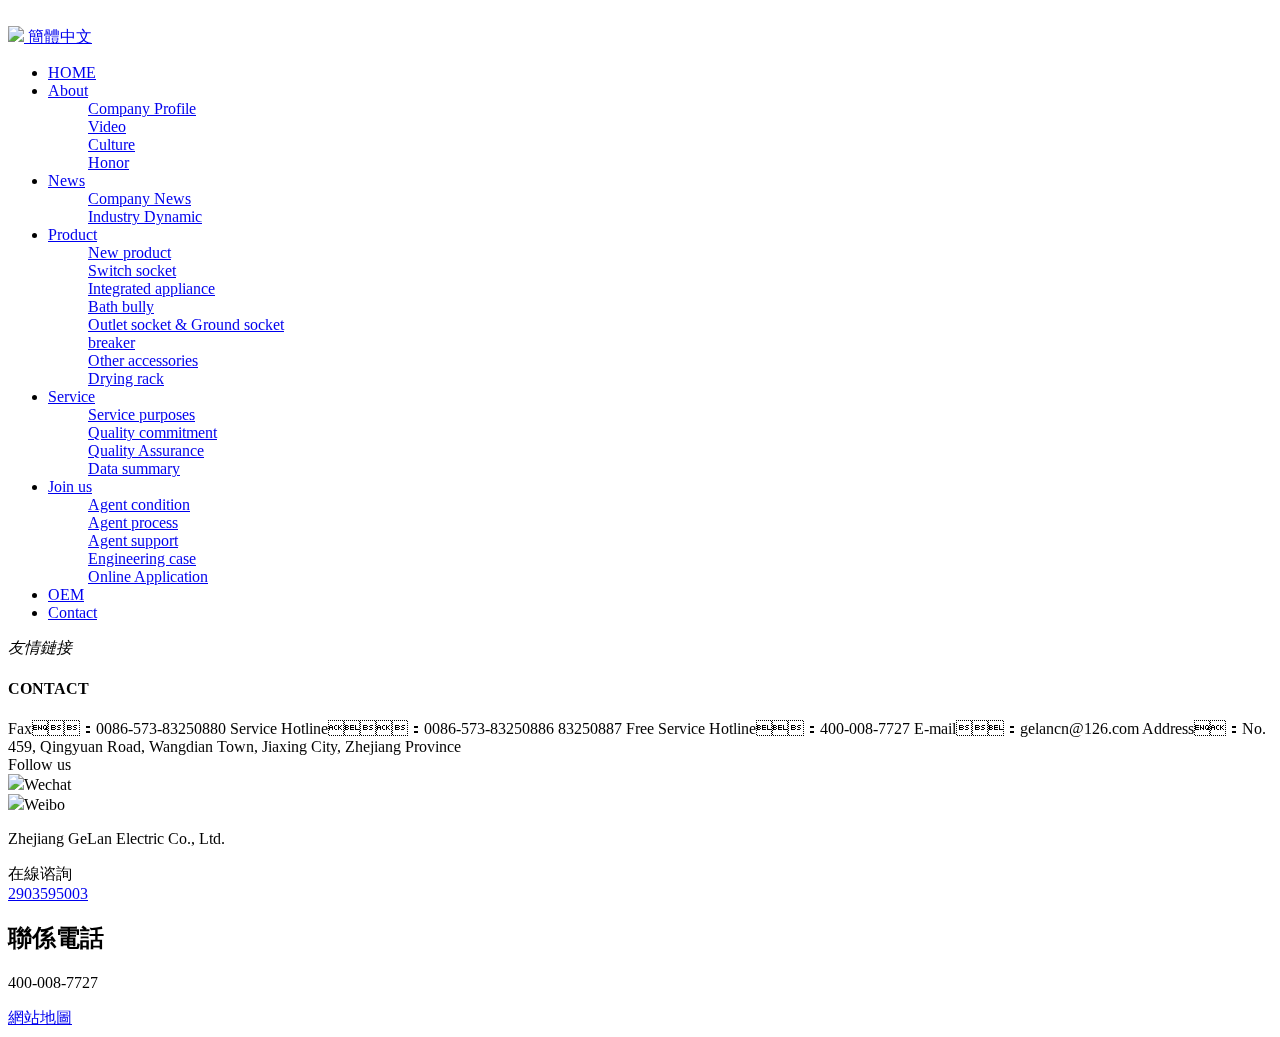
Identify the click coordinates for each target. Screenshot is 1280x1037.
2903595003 (48, 893)
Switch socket (132, 270)
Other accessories (143, 360)
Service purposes (141, 414)
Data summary (134, 468)
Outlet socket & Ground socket (186, 324)
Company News (139, 198)
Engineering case (142, 558)
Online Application (148, 576)
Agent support (133, 540)
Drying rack (126, 378)
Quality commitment (152, 432)
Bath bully (121, 306)
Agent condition (139, 504)
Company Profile (142, 108)
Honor (108, 162)
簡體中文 (58, 36)
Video (107, 126)
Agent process (133, 522)
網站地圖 (40, 1017)
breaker (111, 342)
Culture (111, 144)
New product (129, 252)
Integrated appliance (151, 288)
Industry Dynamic (145, 216)
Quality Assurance (146, 450)
